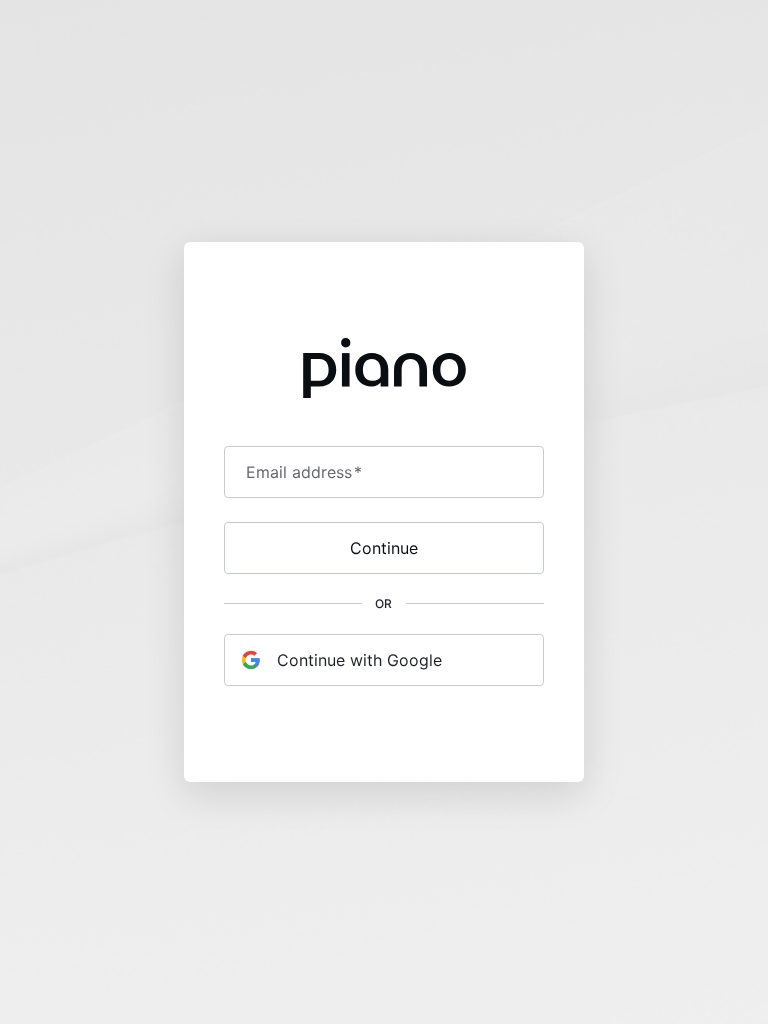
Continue (384, 548)
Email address (304, 472)
